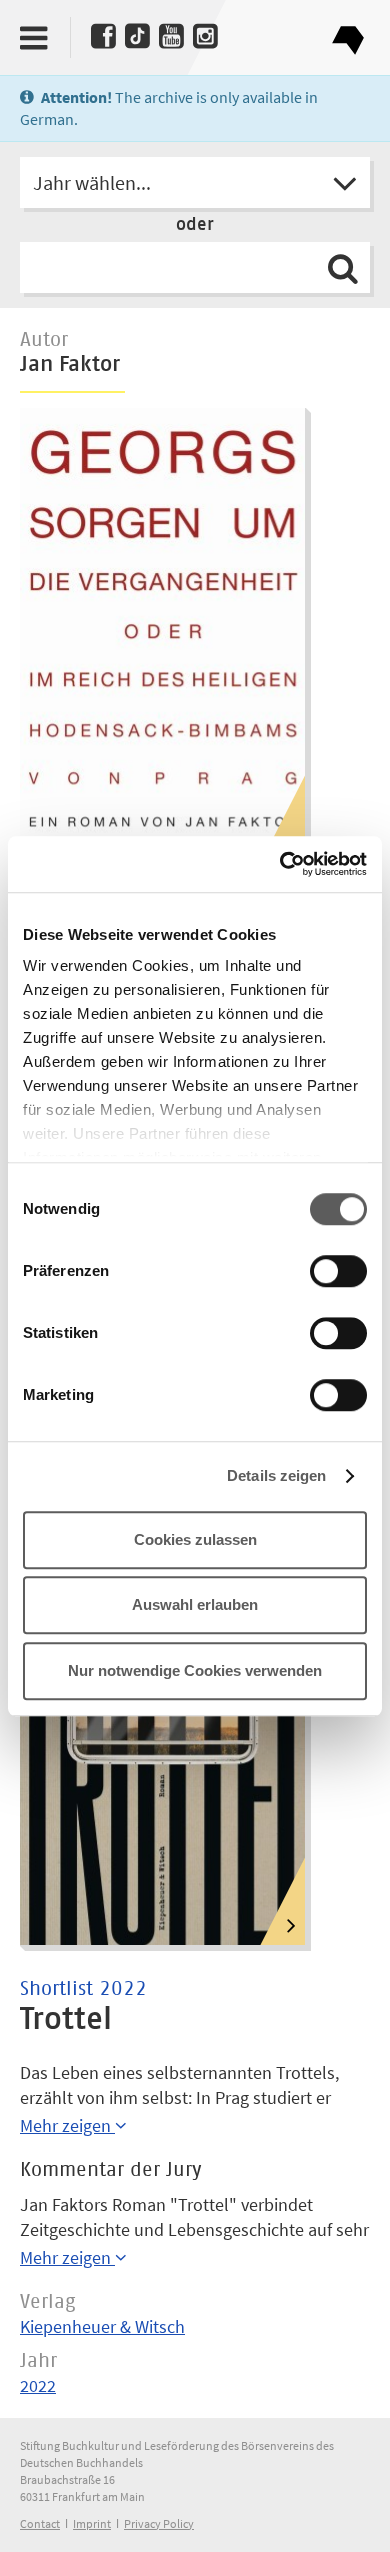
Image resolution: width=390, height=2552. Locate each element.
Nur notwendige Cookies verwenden (195, 1670)
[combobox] (195, 182)
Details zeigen (276, 1475)
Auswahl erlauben (195, 1604)
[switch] (338, 1272)
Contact (40, 2523)
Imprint (92, 2523)
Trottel (66, 2020)
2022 (38, 2385)
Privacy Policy (159, 2523)
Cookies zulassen (195, 1539)
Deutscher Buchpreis (347, 32)
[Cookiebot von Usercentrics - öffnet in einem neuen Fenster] (280, 864)
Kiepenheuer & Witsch (102, 2326)
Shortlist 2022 (83, 1989)
